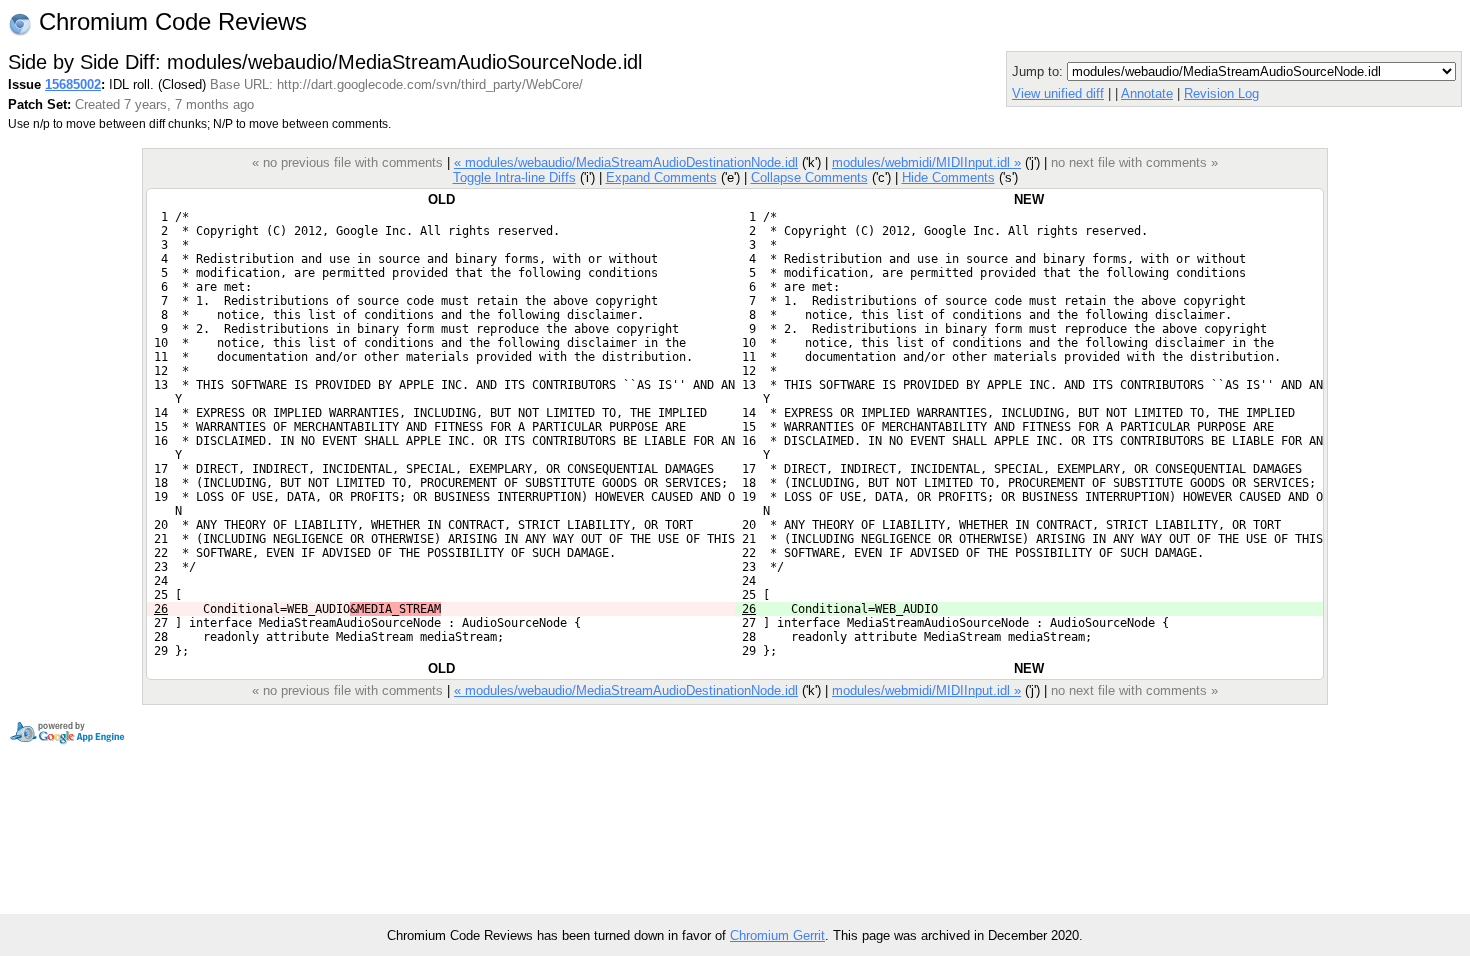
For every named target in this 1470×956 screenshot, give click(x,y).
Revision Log (1221, 93)
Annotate (1147, 93)
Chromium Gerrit (777, 935)
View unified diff (1058, 93)
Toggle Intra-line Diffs (514, 177)
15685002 (73, 84)
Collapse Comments (809, 177)
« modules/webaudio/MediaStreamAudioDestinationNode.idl (626, 162)
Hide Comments (948, 177)
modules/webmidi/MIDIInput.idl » (926, 162)
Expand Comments (661, 177)
